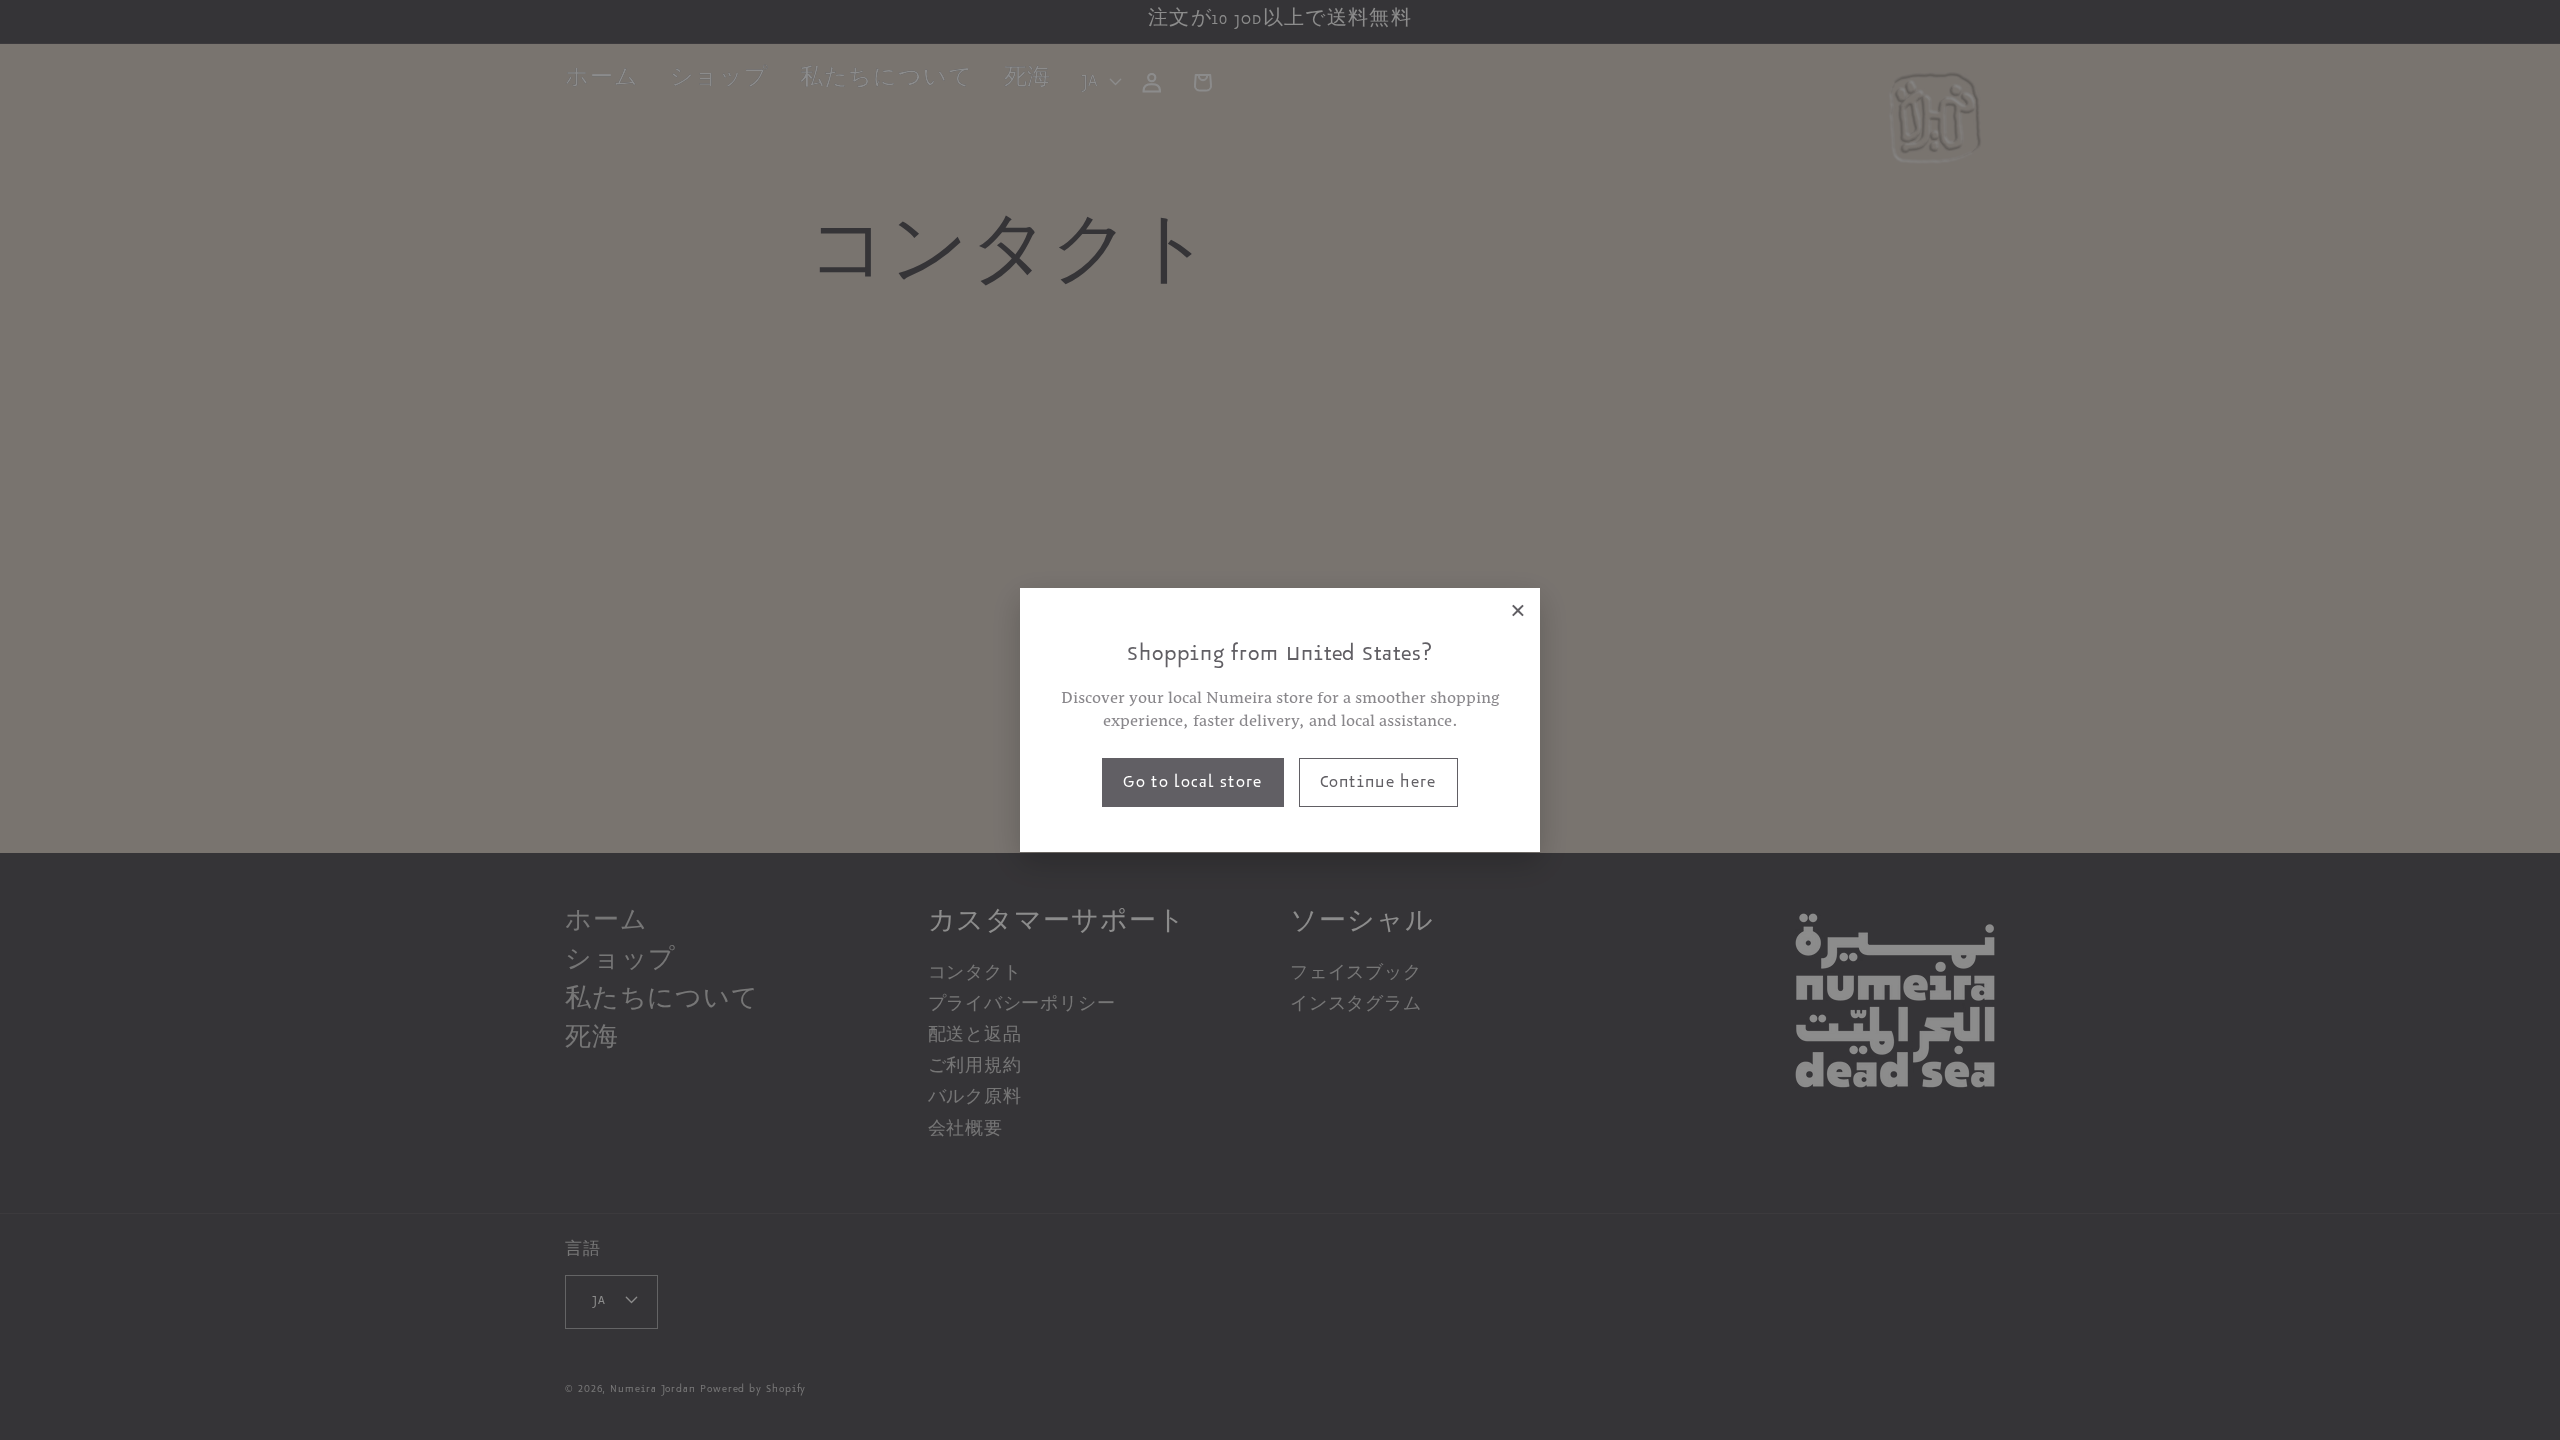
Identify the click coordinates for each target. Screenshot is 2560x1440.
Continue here (1378, 785)
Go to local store (1192, 785)
